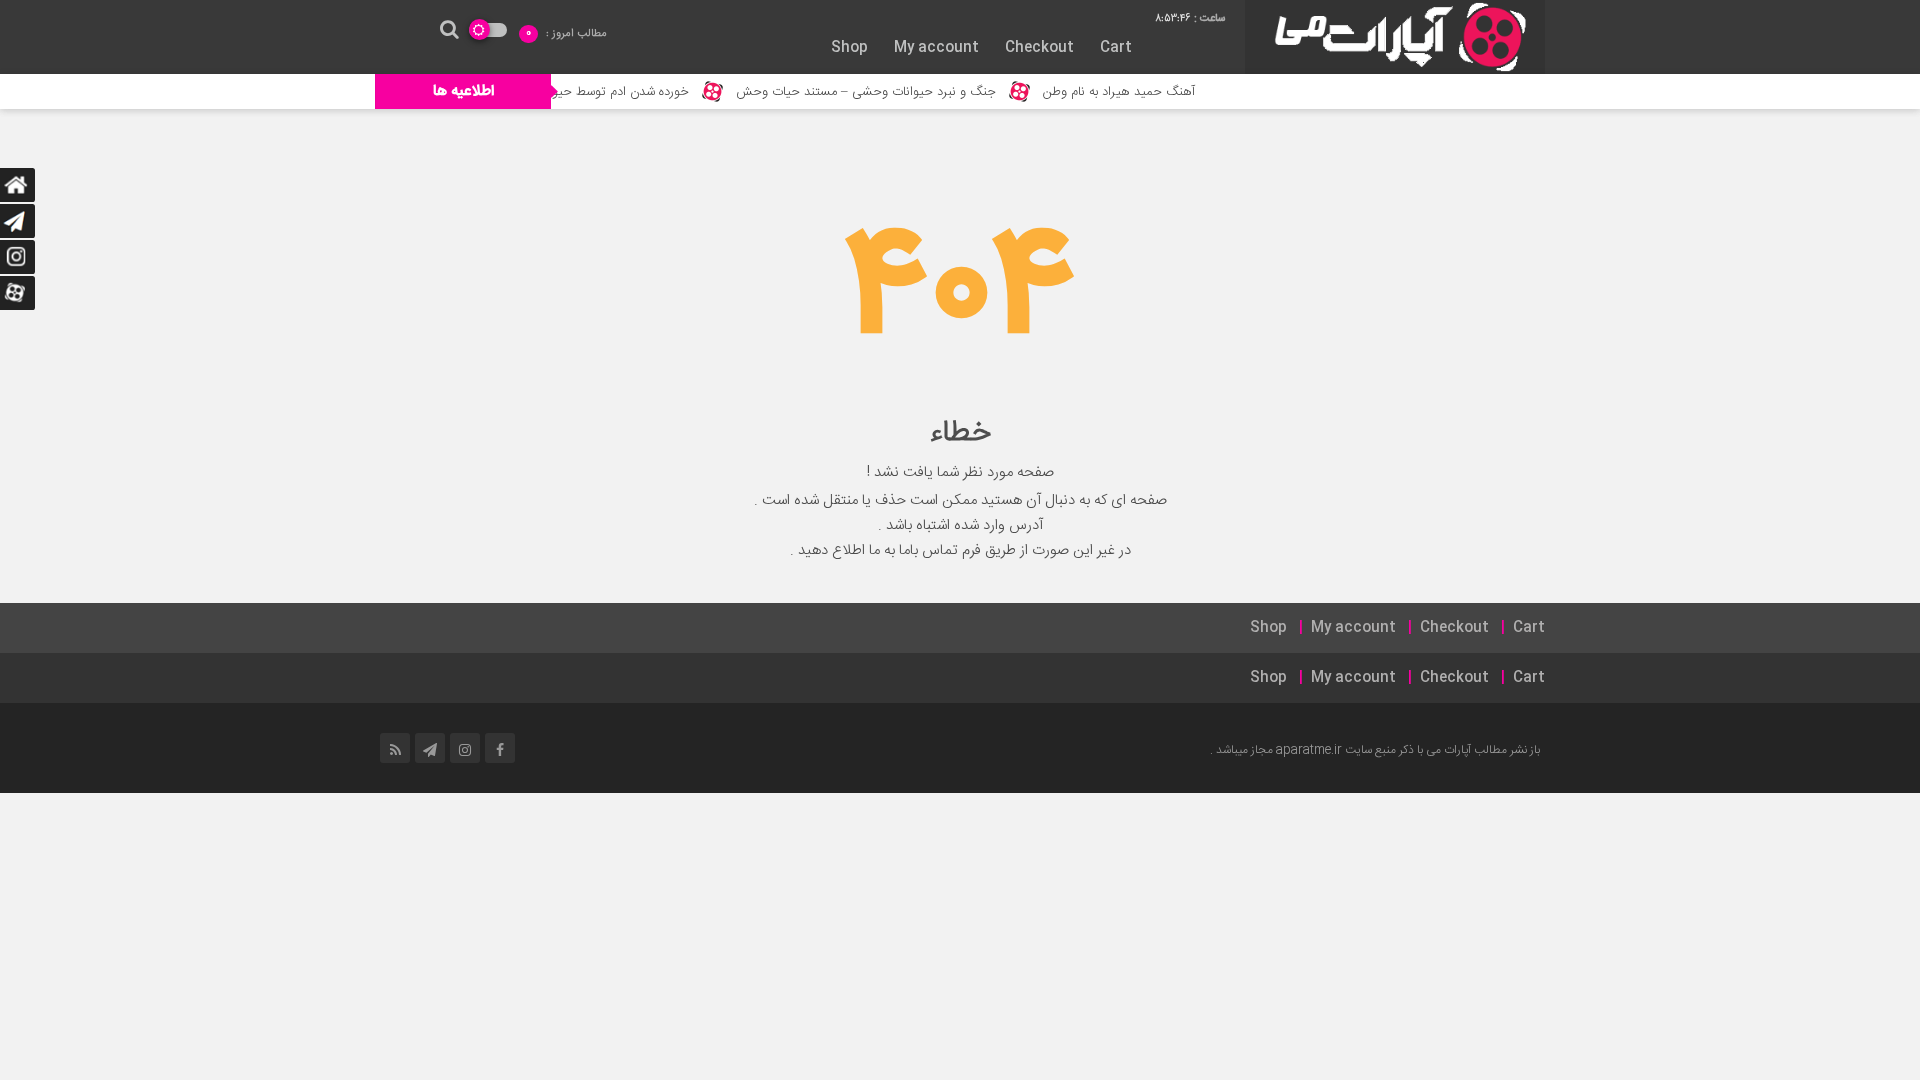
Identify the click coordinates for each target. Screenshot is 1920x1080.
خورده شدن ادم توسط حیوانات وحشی (615, 92)
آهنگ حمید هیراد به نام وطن (1144, 92)
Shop (849, 48)
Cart (1116, 48)
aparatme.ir (1309, 750)
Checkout (1039, 48)
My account (936, 48)
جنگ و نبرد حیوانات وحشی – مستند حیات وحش (891, 92)
